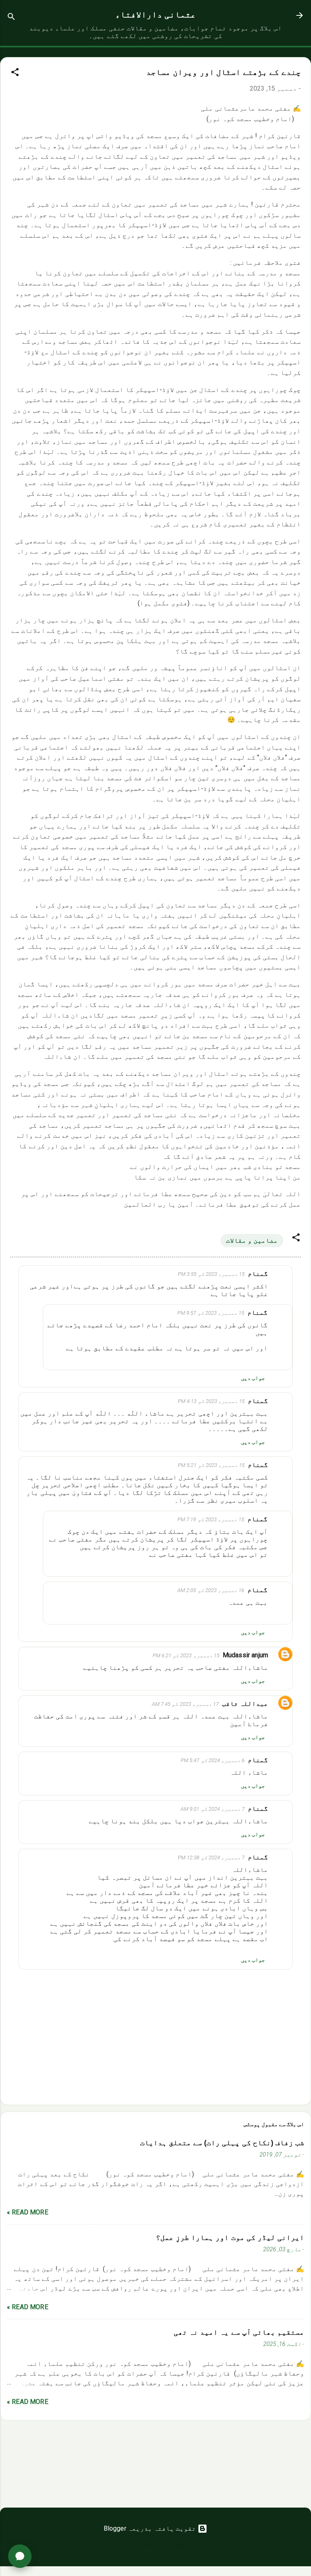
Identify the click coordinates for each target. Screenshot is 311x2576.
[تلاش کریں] (11, 18)
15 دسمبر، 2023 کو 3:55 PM (211, 1274)
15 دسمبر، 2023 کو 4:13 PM (211, 1401)
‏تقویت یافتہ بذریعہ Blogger (151, 2528)
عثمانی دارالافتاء (156, 15)
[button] (15, 73)
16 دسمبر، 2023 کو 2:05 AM (211, 1590)
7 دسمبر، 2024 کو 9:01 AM (213, 1809)
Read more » (28, 2212)
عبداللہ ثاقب (245, 1704)
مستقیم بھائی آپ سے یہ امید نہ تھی (239, 2332)
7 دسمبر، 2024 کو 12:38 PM (211, 1857)
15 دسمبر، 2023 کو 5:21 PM (211, 1465)
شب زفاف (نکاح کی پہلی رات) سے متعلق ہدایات (222, 2143)
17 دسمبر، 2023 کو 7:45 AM (185, 1704)
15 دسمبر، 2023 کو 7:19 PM (211, 1519)
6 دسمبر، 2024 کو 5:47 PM (213, 1760)
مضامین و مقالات (252, 1240)
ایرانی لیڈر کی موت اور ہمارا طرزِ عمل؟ (230, 2238)
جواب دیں (253, 1378)
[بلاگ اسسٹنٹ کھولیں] (20, 2556)
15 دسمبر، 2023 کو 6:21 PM (186, 1655)
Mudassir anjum (245, 1655)
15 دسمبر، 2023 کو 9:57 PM (211, 1313)
